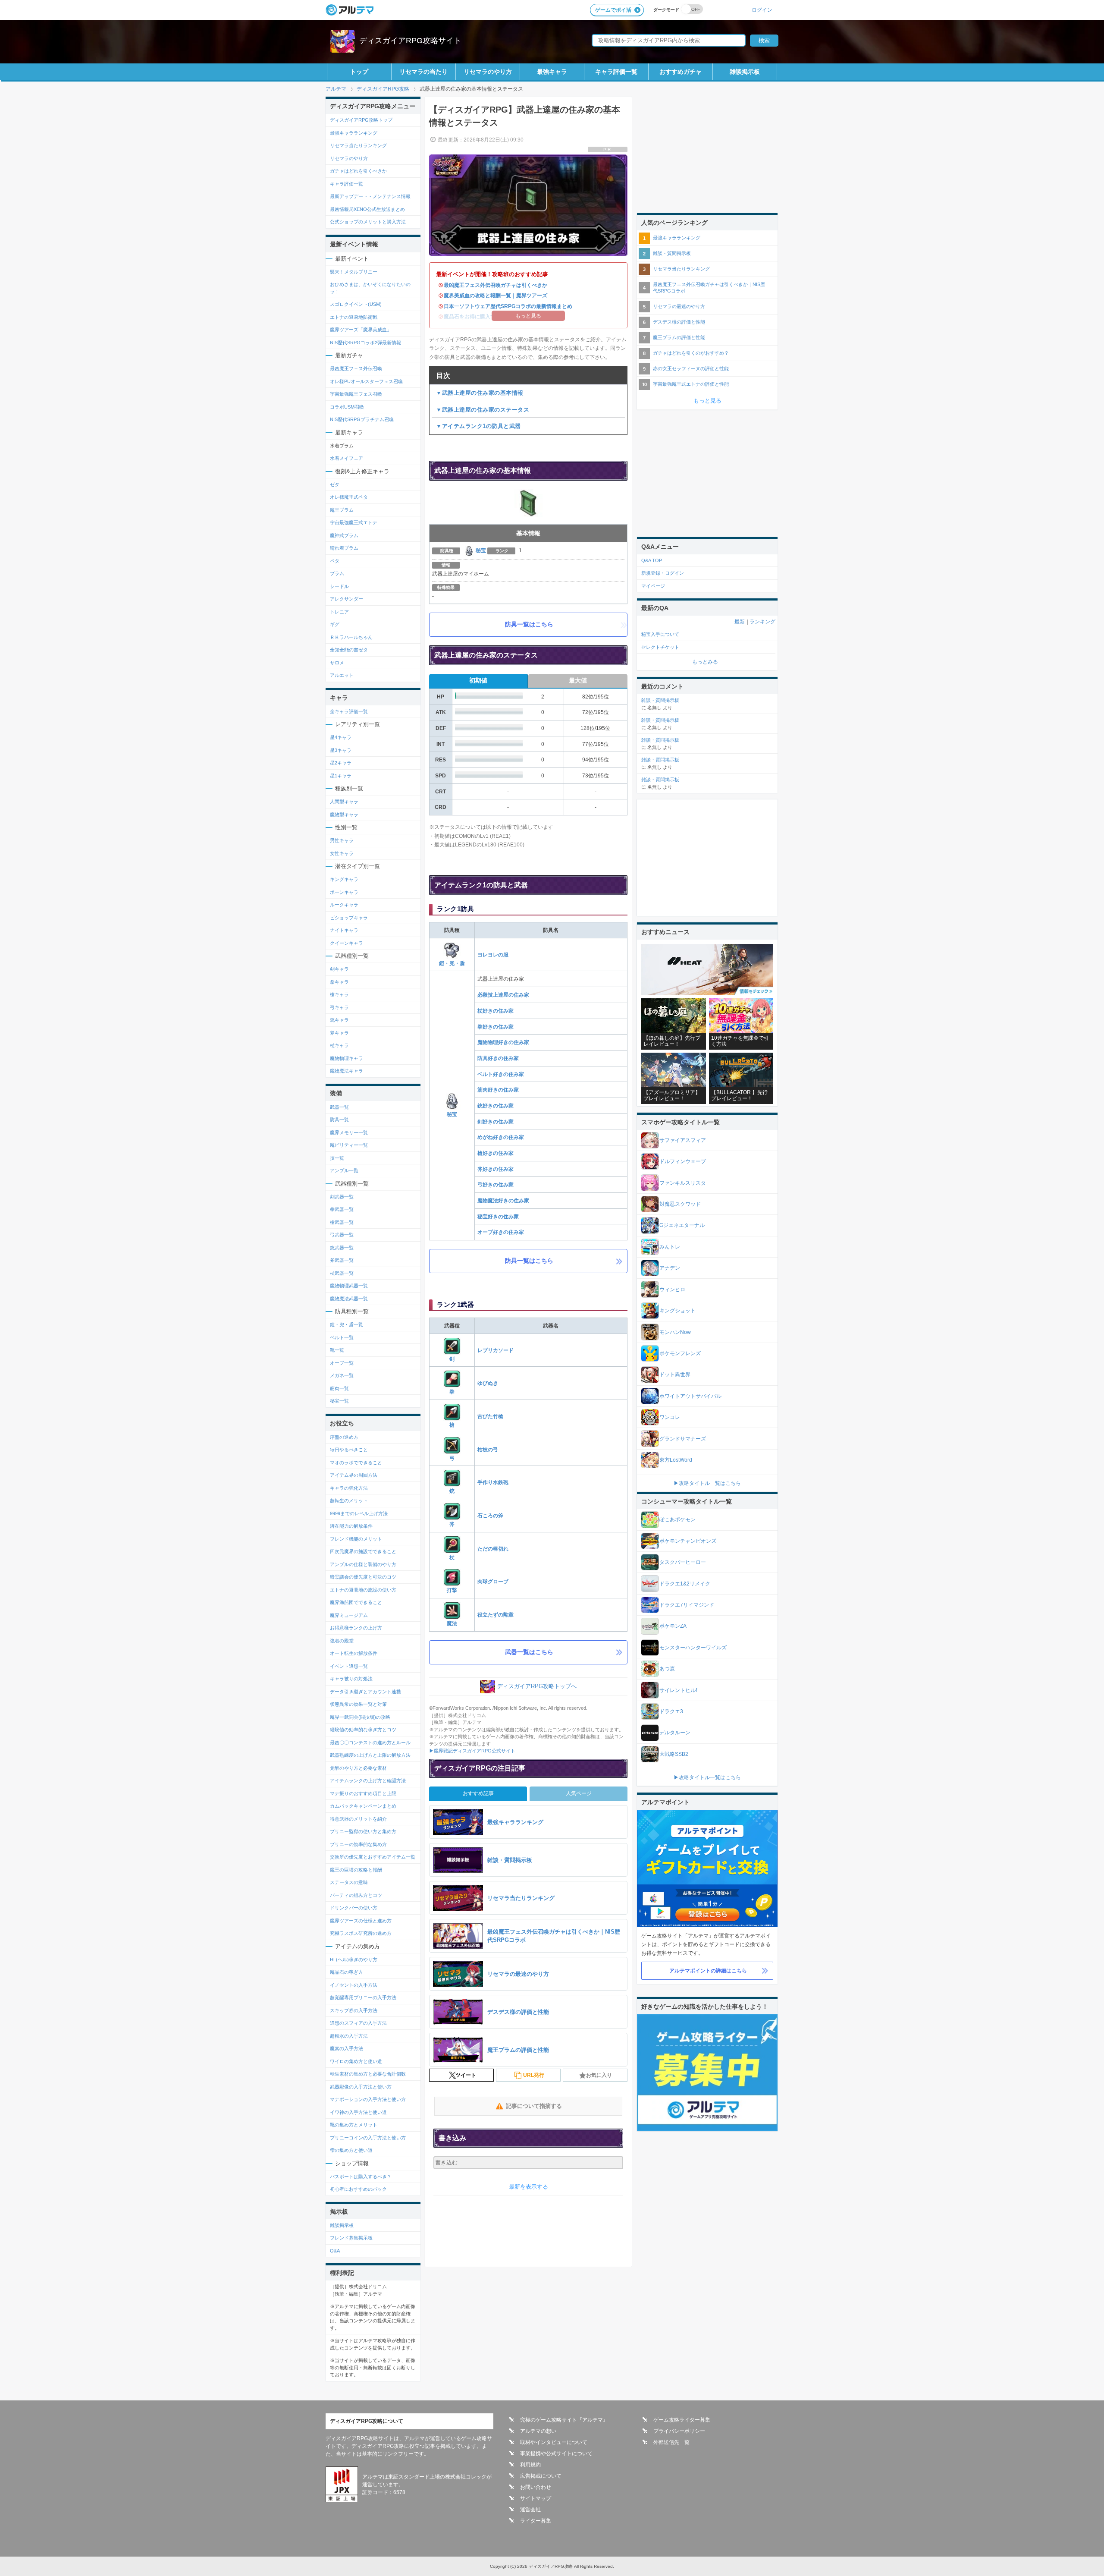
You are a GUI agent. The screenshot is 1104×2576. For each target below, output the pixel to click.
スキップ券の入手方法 (354, 2010)
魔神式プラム (344, 535)
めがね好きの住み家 (501, 1137)
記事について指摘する (534, 2106)
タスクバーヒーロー (683, 1562)
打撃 (452, 1590)
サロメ (337, 663)
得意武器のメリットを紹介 (358, 1819)
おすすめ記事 (478, 1793)
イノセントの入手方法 (354, 1985)
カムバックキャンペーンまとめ (363, 1806)
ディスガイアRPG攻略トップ (361, 120)
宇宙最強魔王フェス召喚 (356, 394)
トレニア (339, 612)
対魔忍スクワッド (680, 1204)
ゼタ (335, 484)
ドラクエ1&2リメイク (685, 1584)
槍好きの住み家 (496, 1153)
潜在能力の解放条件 (351, 1526)
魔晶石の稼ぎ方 (347, 1972)
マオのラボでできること (356, 1463)
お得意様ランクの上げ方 (356, 1628)
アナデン (670, 1268)
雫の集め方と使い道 (351, 2150)
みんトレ (670, 1247)
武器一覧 (339, 1107)
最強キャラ (552, 72)
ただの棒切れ (493, 1549)
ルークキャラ (344, 905)
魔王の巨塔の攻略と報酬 (356, 1870)
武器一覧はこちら (529, 1652)
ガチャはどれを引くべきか (358, 171)
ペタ (335, 561)
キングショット (677, 1311)
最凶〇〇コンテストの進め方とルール (370, 1742)
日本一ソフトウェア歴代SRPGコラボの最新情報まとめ (508, 306)
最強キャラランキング (354, 133)
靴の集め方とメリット (354, 2125)
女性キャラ (342, 853)
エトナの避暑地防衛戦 (354, 317)
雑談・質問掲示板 (672, 253)
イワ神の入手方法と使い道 (358, 2112)
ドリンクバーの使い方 (354, 1908)
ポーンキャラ (344, 892)
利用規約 (530, 2465)
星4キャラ (341, 737)
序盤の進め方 (344, 1437)
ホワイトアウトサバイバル (690, 1396)
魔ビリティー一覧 (349, 1145)
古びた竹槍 (490, 1416)
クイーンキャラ (347, 943)
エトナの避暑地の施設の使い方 (363, 1590)
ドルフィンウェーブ (683, 1161)
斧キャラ (339, 1033)
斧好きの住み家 (496, 1169)
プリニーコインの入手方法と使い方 (368, 2138)
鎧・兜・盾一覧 (347, 1324)
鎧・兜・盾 (452, 963)
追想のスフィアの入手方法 (358, 2023)
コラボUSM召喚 (347, 407)
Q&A (335, 2251)
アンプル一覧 (344, 1170)
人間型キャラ (344, 802)
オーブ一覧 (342, 1363)
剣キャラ (339, 969)
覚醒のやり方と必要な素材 (358, 1768)
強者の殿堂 (342, 1641)
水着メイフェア (347, 458)
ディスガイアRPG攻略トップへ (537, 1686)
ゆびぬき (488, 1383)
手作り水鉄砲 (493, 1482)
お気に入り (599, 2075)
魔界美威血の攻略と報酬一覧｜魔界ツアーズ (496, 296)
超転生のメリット (349, 1500)
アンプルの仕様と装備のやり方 (363, 1564)
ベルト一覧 (342, 1337)
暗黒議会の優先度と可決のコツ (363, 1577)
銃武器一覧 (342, 1248)
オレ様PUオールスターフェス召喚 (366, 381)
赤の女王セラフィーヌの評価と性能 (691, 368)
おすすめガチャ (681, 72)
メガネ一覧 (342, 1375)
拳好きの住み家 (496, 1027)
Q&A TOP (652, 560)
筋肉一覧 (339, 1388)
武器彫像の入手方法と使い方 (361, 2087)
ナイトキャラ (344, 930)
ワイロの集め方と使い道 (356, 2061)
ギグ (335, 624)
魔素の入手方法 (347, 2048)
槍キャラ (339, 994)
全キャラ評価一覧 (349, 711)
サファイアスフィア (683, 1140)
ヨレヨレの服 (493, 955)
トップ (359, 72)
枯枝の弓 (488, 1450)
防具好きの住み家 (498, 1058)
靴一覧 (337, 1350)
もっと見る (707, 401)
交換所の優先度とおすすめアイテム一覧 (373, 1857)
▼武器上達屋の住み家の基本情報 (480, 393)
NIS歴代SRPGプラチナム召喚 (362, 419)
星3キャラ (341, 750)
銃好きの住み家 (496, 1106)
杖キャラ (339, 1045)
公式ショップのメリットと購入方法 (368, 222)
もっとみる (705, 662)
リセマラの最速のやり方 (679, 306)
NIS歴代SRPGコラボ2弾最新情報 (365, 343)
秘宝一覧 (339, 1401)
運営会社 (530, 2510)
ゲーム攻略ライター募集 (682, 2420)
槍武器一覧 (342, 1222)
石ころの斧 (490, 1516)
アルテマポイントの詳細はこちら (708, 1971)
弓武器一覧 (342, 1235)
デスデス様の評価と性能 (679, 322)
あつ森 (667, 1669)
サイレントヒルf (678, 1690)
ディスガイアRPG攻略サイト (410, 41)
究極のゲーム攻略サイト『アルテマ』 (564, 2420)
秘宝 (481, 550)
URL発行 (534, 2075)
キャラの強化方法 (349, 1488)
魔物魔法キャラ (347, 1071)
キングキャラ (344, 879)
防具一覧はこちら (529, 624)
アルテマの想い (538, 2431)
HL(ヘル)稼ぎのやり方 (354, 1960)
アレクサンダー (347, 599)
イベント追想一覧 (349, 1666)
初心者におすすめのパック (358, 2189)
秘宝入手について (660, 634)
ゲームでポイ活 (613, 10)
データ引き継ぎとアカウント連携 (365, 1692)
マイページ (653, 586)
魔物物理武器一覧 (349, 1286)
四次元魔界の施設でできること (363, 1551)
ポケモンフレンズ (680, 1353)
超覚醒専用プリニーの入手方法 (363, 1997)
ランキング (762, 622)
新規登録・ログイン (663, 573)
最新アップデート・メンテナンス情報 (370, 196)
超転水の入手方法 (349, 2036)
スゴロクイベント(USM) (356, 304)
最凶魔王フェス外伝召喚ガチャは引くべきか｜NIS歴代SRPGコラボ (709, 288)
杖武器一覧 (342, 1273)
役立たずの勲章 (496, 1615)
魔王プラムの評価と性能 (679, 337)
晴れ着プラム (344, 548)
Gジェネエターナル (682, 1225)
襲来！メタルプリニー (354, 272)
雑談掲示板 (745, 72)
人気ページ (579, 1793)
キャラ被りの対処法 (351, 1679)
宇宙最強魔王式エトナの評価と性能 (691, 384)
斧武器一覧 (342, 1260)
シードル (339, 586)
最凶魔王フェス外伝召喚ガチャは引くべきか (496, 285)
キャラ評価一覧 (616, 72)
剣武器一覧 (342, 1197)
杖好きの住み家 (496, 1011)
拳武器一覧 (342, 1209)
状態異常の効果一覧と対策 (358, 1704)
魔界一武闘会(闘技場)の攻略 (360, 1717)
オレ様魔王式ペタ (349, 497)
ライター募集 (536, 2521)
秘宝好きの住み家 (498, 1217)
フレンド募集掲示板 (351, 2238)
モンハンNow (675, 1332)
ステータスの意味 (349, 1882)
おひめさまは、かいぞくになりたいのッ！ (370, 288)
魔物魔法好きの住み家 (503, 1201)
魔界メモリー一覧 (349, 1132)
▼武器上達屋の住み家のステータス (483, 410)
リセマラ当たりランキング (358, 145)
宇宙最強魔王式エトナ (354, 522)
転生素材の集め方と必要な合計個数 (368, 2074)
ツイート (466, 2075)
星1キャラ (341, 776)
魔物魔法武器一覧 (349, 1299)
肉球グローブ (493, 1582)
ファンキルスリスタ (683, 1183)
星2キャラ (341, 763)
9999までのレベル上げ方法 (359, 1513)
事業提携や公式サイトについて (556, 2453)
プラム (337, 573)
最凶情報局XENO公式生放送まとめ (367, 209)
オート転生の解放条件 (354, 1653)
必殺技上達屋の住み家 (503, 995)
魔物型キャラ (344, 815)
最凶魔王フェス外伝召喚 (356, 368)
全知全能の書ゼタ (349, 650)
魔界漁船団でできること (356, 1602)
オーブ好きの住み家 (501, 1232)
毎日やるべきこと (349, 1450)
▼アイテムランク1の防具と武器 (478, 426)
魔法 (452, 1623)
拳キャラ (339, 982)
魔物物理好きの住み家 (503, 1042)
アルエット (342, 675)
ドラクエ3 (671, 1711)
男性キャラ (342, 840)
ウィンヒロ (672, 1290)
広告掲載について (541, 2476)
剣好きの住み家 (496, 1122)
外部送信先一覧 (671, 2442)
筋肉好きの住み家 (498, 1090)
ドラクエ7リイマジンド (687, 1605)
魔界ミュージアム (349, 1615)
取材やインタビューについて (554, 2442)
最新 (740, 622)
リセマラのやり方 (488, 72)
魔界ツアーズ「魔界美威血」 (361, 330)
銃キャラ (339, 1020)
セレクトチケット (660, 647)
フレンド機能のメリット (356, 1539)
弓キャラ (339, 1007)
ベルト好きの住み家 (501, 1074)
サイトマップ (536, 2498)
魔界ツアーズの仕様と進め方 (361, 1921)
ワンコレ (670, 1417)
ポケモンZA (673, 1626)
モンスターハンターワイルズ (693, 1648)
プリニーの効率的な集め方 (358, 1844)
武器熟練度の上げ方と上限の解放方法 (370, 1755)
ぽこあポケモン (677, 1519)
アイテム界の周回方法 (354, 1475)
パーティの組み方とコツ (356, 1895)
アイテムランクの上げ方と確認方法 (368, 1780)
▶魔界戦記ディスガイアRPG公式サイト (472, 1751)
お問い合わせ (536, 2487)
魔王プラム (342, 510)
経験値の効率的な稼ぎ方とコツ (363, 1730)
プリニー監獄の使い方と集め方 (363, 1831)
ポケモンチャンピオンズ (688, 1541)
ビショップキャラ (349, 918)
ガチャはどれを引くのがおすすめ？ (691, 353)
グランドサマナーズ (683, 1439)
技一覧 (337, 1158)
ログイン (762, 10)
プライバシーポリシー (679, 2431)
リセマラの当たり (423, 72)
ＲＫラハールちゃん (351, 637)
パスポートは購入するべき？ (361, 2177)
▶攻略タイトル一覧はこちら (707, 1483)
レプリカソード (496, 1350)
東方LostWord (676, 1460)
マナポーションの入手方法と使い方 (368, 2099)
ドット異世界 (675, 1374)
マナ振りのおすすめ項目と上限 (363, 1793)
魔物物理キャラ (347, 1058)
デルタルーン (675, 1733)
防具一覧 (339, 1120)
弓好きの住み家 (496, 1185)
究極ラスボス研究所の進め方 (361, 1933)
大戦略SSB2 (674, 1754)
